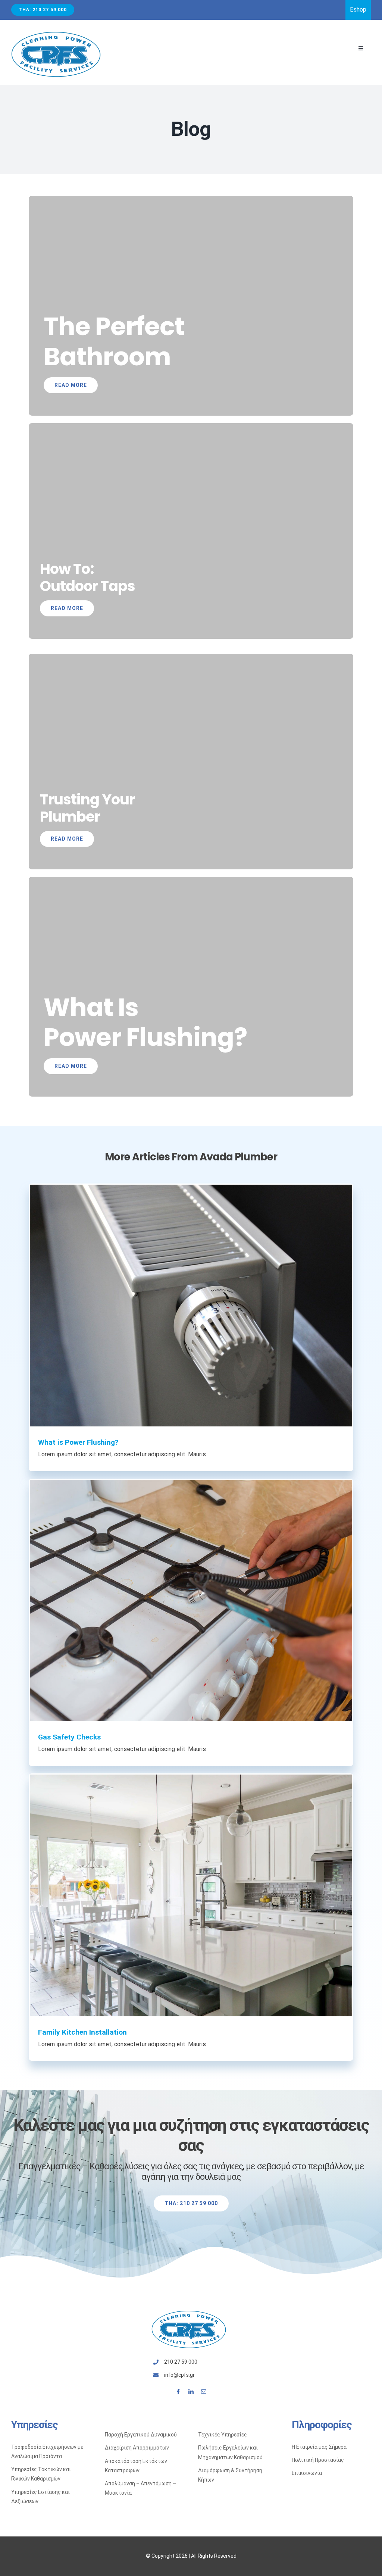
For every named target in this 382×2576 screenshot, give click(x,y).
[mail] (204, 2392)
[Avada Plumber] (56, 34)
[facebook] (178, 2392)
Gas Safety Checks (69, 1737)
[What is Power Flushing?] (191, 1306)
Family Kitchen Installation (82, 2032)
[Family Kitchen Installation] (191, 1895)
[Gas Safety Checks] (191, 1600)
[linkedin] (191, 2392)
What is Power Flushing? (78, 1442)
